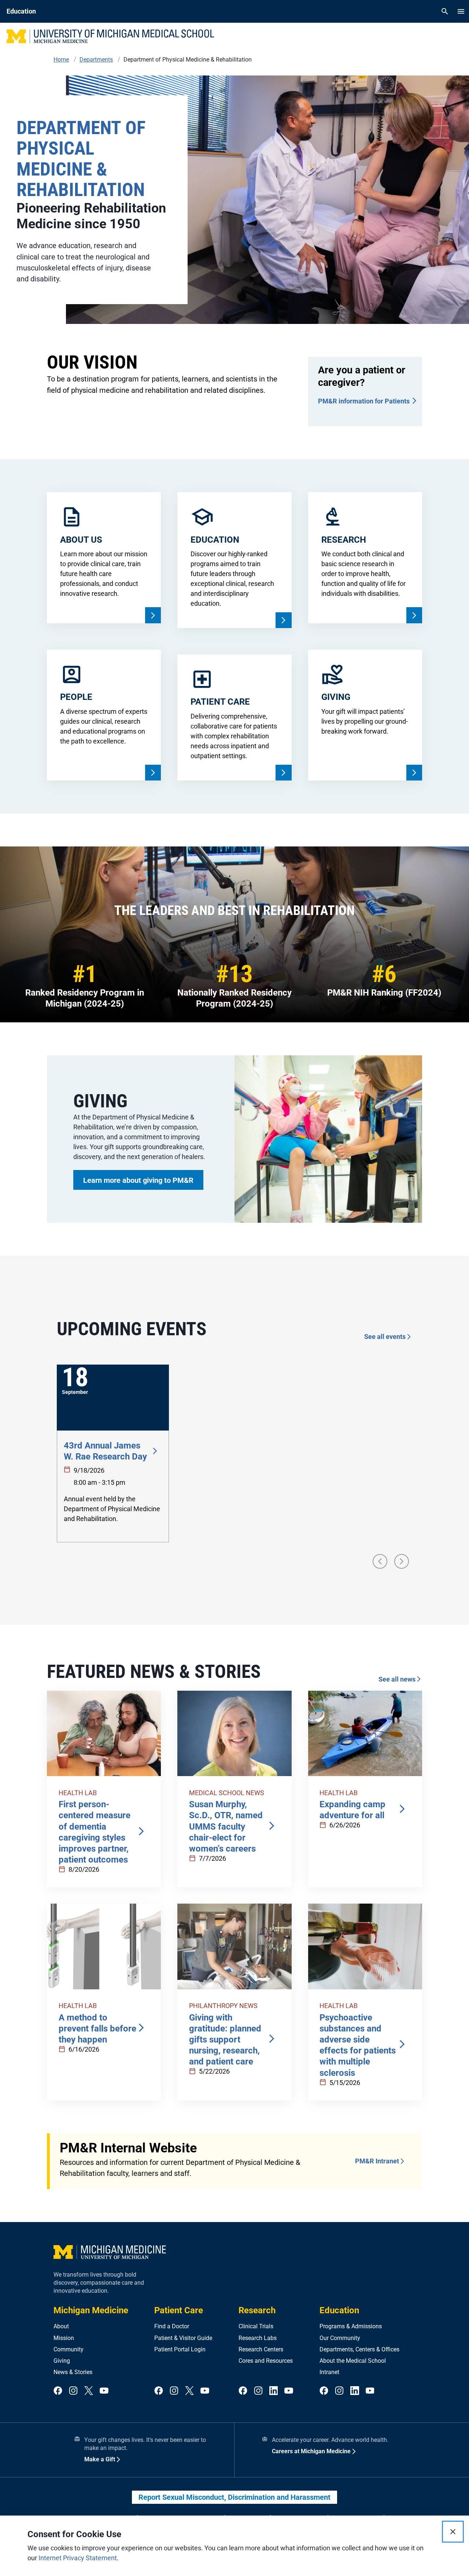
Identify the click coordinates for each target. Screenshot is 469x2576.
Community (69, 2349)
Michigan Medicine (91, 2310)
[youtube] (104, 2391)
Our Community (340, 2338)
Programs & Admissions (351, 2326)
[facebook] (58, 2391)
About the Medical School (353, 2361)
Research (257, 2310)
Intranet (329, 2372)
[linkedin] (274, 2391)
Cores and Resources (266, 2361)
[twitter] (89, 2391)
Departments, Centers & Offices (359, 2349)
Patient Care (179, 2310)
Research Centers (261, 2349)
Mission (64, 2338)
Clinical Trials (256, 2326)
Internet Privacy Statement (78, 2558)
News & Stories (73, 2372)
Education (339, 2310)
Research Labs (258, 2338)
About (61, 2326)
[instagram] (73, 2391)
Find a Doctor (172, 2326)
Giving (62, 2361)
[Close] (453, 2532)
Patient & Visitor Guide (183, 2338)
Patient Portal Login (180, 2349)
